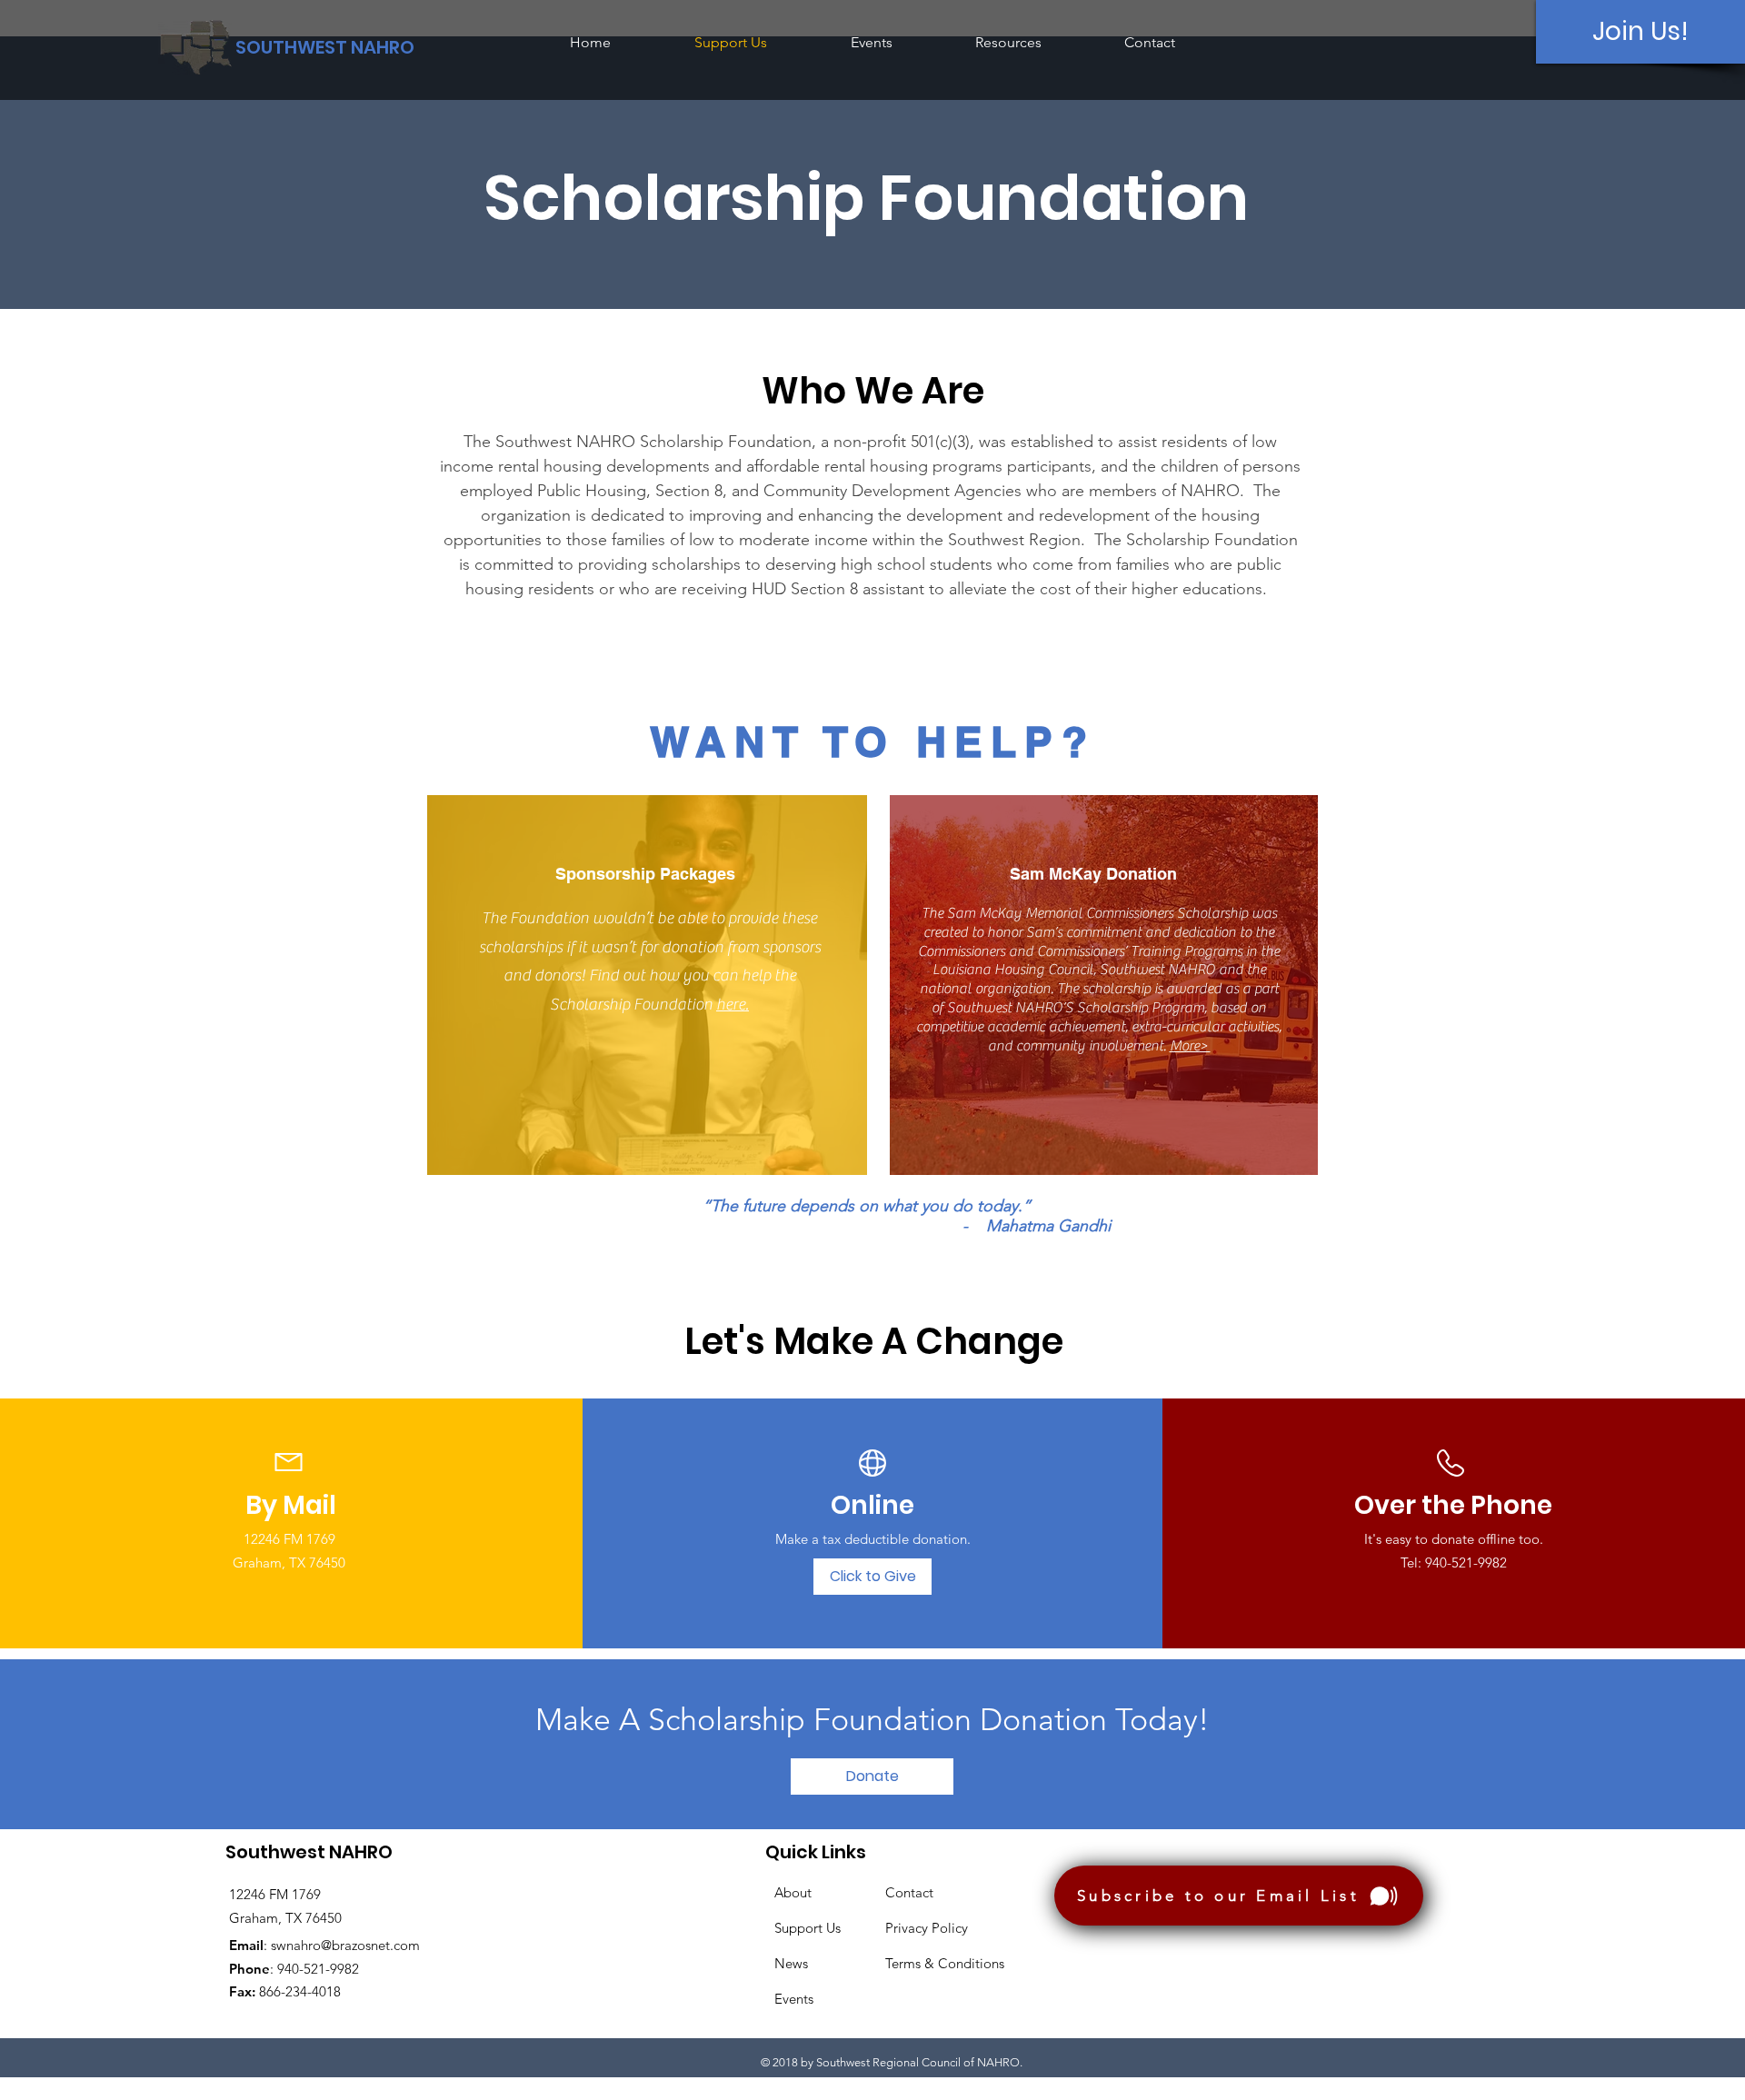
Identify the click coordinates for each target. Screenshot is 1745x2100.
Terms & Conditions (945, 1963)
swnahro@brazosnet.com (345, 1945)
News (791, 1963)
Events (794, 1999)
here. (733, 1005)
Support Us (808, 1928)
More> (1190, 1046)
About (793, 1892)
